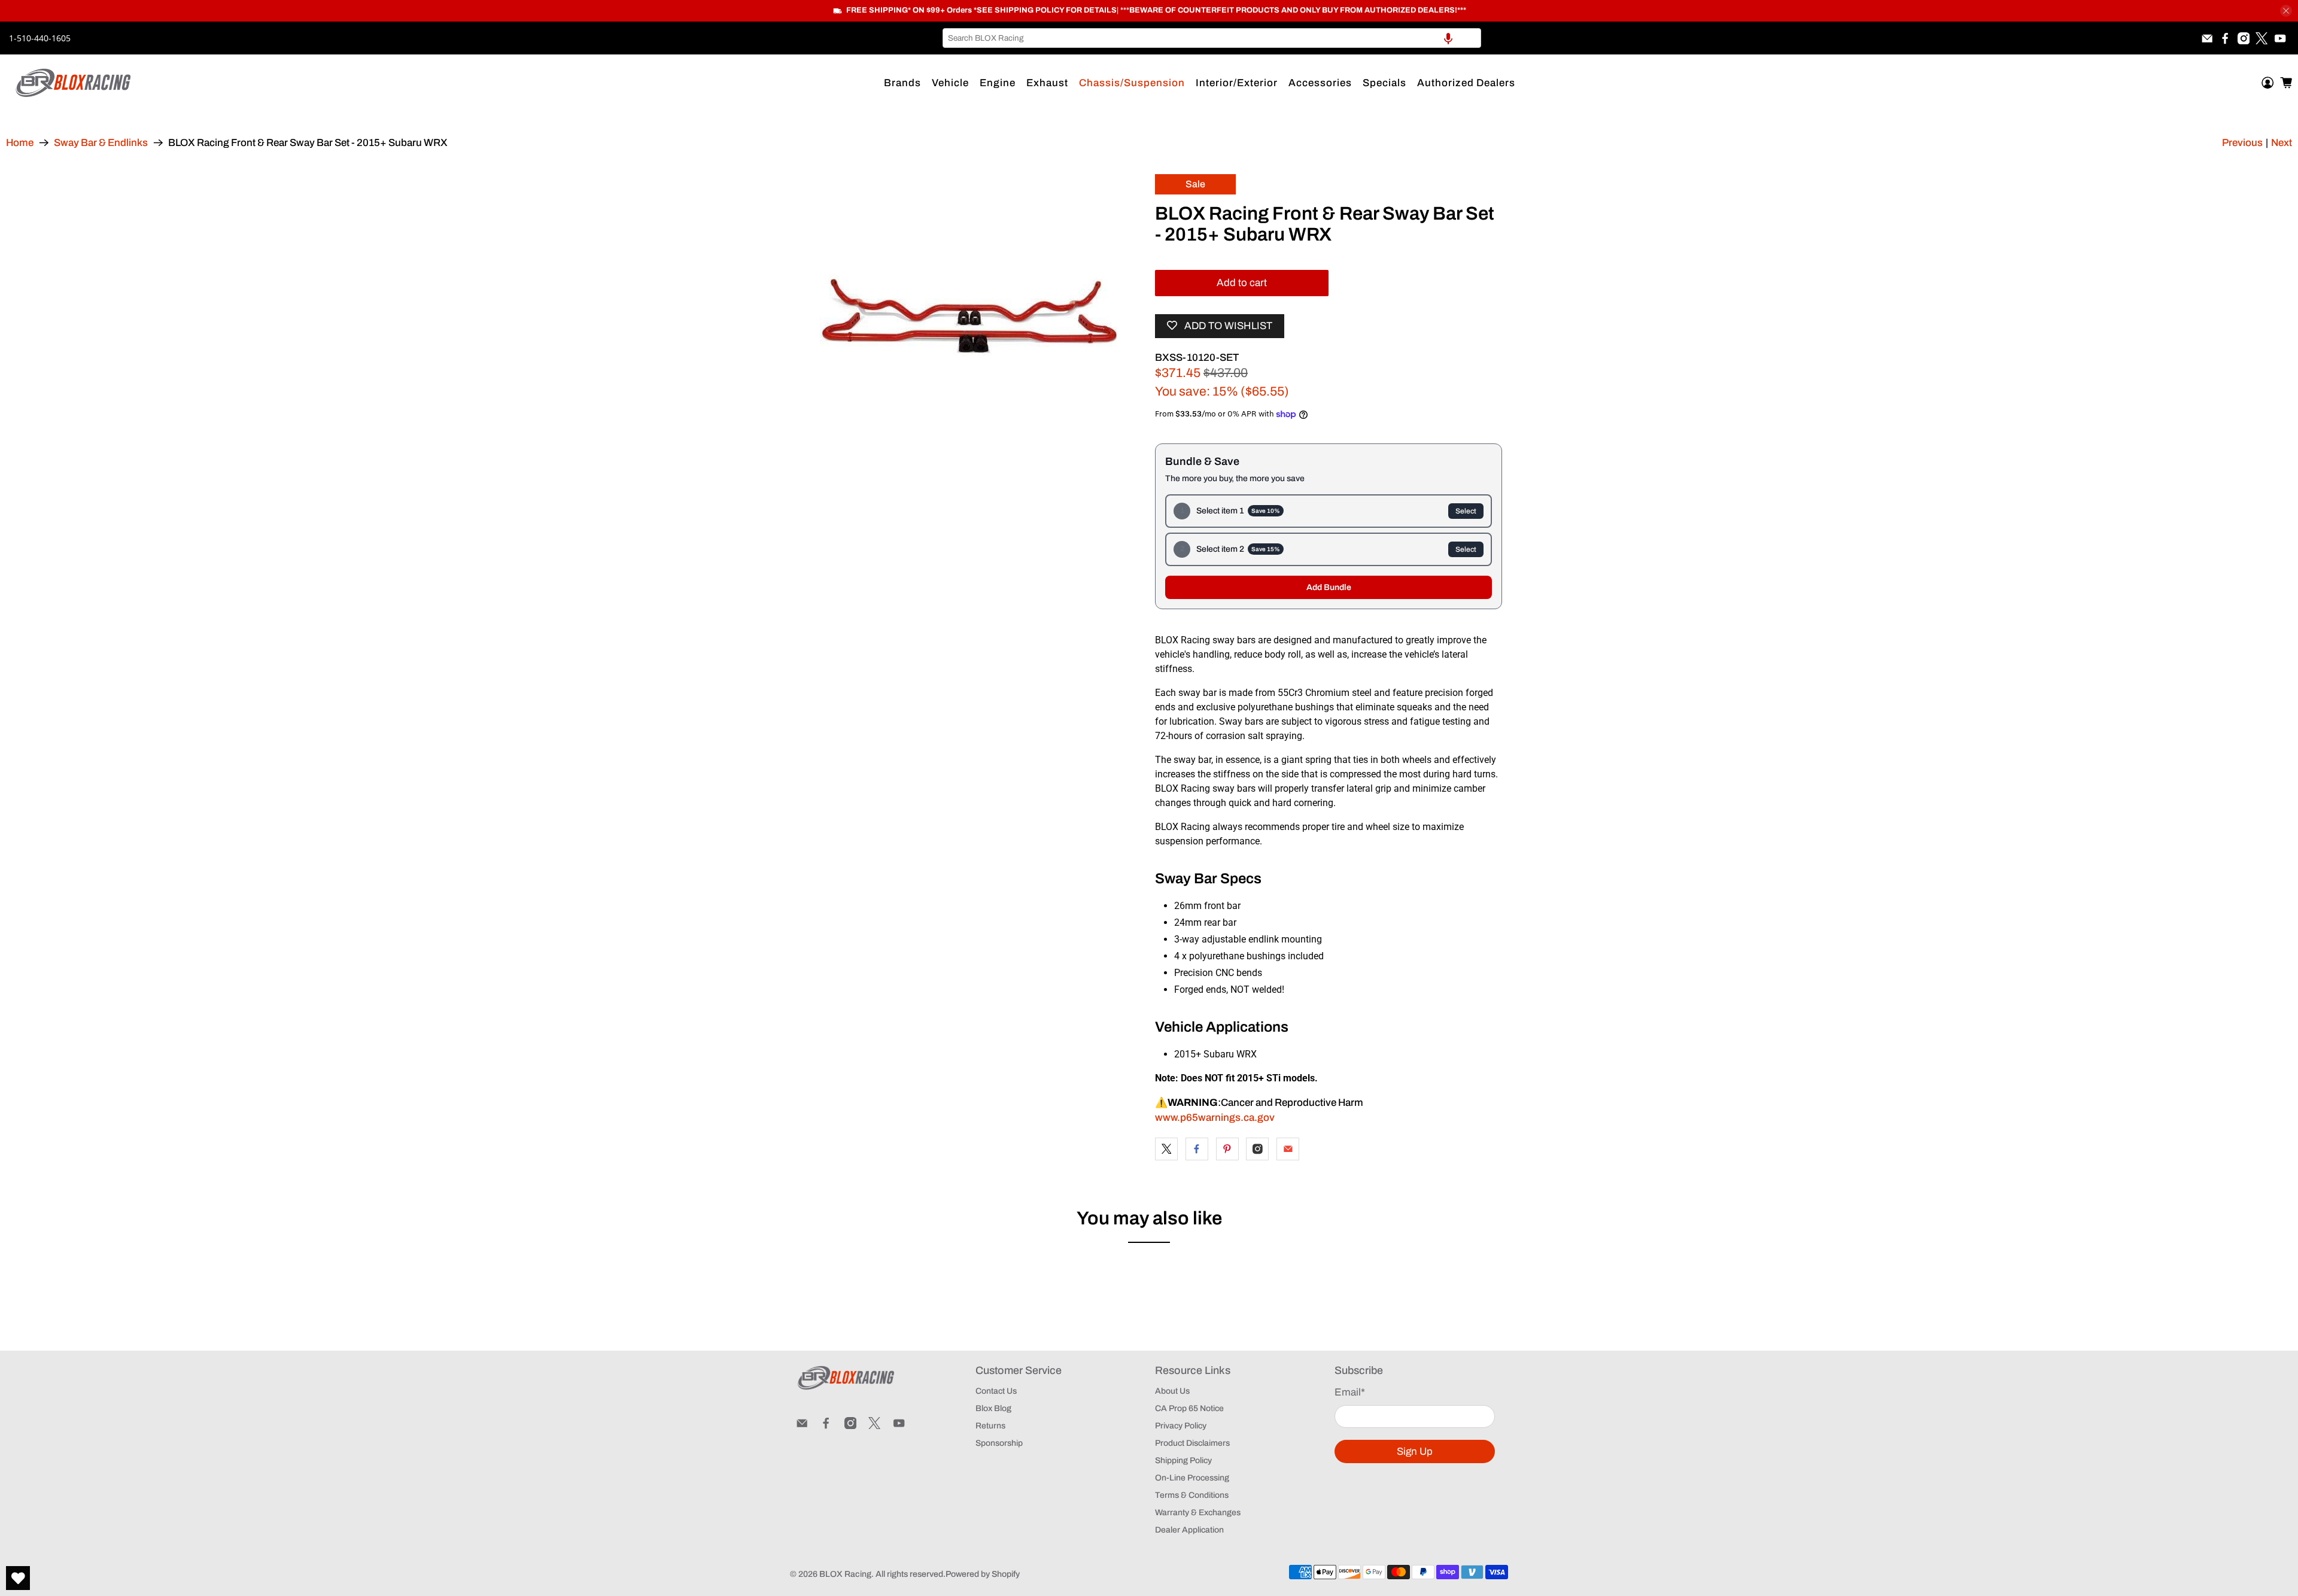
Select (1466, 511)
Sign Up (1415, 1451)
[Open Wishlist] (18, 1578)
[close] (2286, 11)
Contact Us (996, 1391)
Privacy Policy (1181, 1426)
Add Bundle (1329, 587)
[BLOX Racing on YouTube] (2280, 38)
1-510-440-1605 (40, 38)
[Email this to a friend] (1288, 1149)
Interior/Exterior (1237, 83)
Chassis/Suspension (1132, 83)
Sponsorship (999, 1443)
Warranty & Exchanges (1198, 1513)
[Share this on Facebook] (1197, 1149)
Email (1350, 1392)
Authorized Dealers (1466, 83)
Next (2282, 143)
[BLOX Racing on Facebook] (2225, 38)
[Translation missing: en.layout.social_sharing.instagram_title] (1257, 1149)
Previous (2242, 143)
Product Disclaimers (1192, 1443)
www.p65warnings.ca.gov (1215, 1118)
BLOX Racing (845, 1574)
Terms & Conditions (1192, 1495)
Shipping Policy (1183, 1460)
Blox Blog (993, 1408)
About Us (1172, 1391)
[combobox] (1212, 38)
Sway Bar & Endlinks (101, 143)
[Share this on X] (1166, 1149)
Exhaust (1047, 83)
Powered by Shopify (983, 1574)
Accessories (1320, 83)
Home (20, 143)
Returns (990, 1426)
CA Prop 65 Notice (1189, 1408)
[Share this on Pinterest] (1227, 1149)
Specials (1384, 83)
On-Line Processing (1192, 1478)
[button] (1448, 38)
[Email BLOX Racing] (2207, 38)
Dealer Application (1189, 1530)
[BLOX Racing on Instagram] (2244, 38)
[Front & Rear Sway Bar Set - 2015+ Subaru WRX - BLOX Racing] (969, 324)
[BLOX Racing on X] (2261, 38)
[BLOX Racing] (74, 83)
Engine (998, 83)
